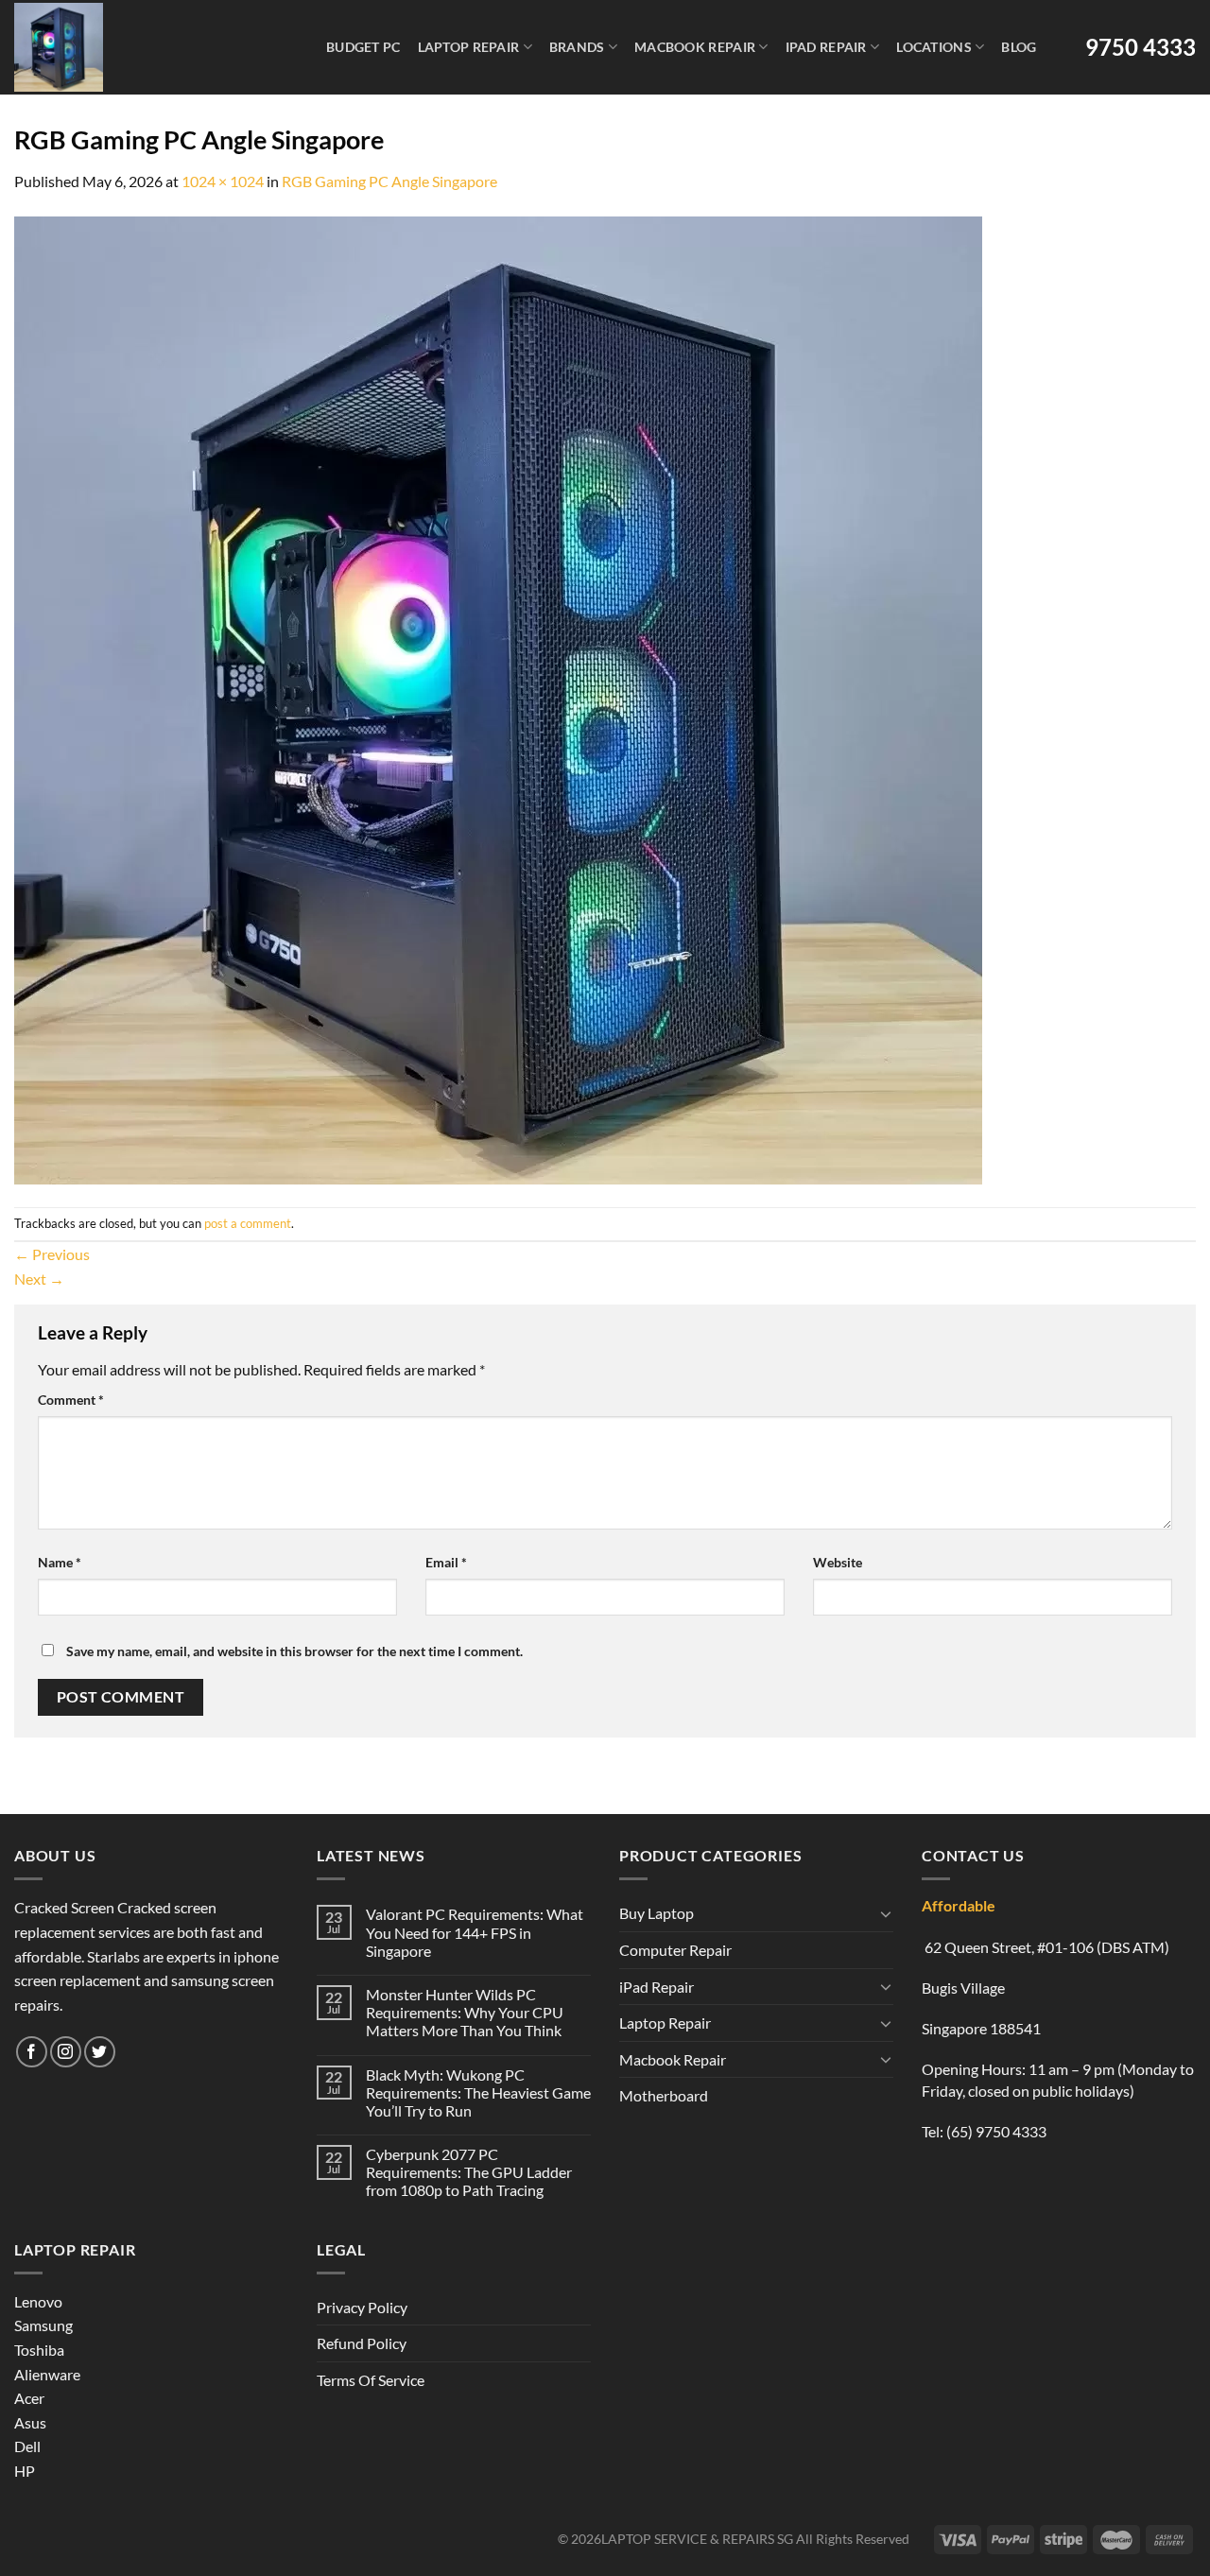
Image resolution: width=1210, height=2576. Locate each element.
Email (446, 1562)
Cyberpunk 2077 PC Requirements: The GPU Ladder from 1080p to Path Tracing (469, 2172)
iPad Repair (826, 47)
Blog (1019, 47)
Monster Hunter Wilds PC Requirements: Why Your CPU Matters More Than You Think (465, 2012)
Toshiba (39, 2350)
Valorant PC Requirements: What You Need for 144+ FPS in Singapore (475, 1932)
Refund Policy (362, 2343)
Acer (29, 2398)
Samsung (43, 2325)
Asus (30, 2422)
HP (25, 2471)
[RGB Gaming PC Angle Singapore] (498, 698)
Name (60, 1562)
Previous (52, 1254)
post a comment (248, 1223)
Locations (934, 47)
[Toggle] (886, 1913)
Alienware (47, 2374)
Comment (71, 1400)
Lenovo (38, 2301)
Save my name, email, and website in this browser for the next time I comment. (294, 1651)
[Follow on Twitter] (100, 2052)
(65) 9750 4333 (996, 2131)
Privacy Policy (362, 2307)
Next (39, 1279)
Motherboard (664, 2095)
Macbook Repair (695, 47)
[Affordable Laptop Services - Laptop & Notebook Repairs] (147, 47)
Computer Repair (675, 1950)
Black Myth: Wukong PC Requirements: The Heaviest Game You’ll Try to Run (478, 2092)
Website (838, 1562)
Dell (27, 2446)
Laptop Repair (469, 47)
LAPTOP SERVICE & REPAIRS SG (697, 2539)
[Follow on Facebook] (32, 2052)
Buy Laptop (657, 1913)
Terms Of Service (371, 2380)
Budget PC (363, 47)
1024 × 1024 (223, 181)
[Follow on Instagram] (66, 2052)
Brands (577, 47)
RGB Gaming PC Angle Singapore (389, 181)
